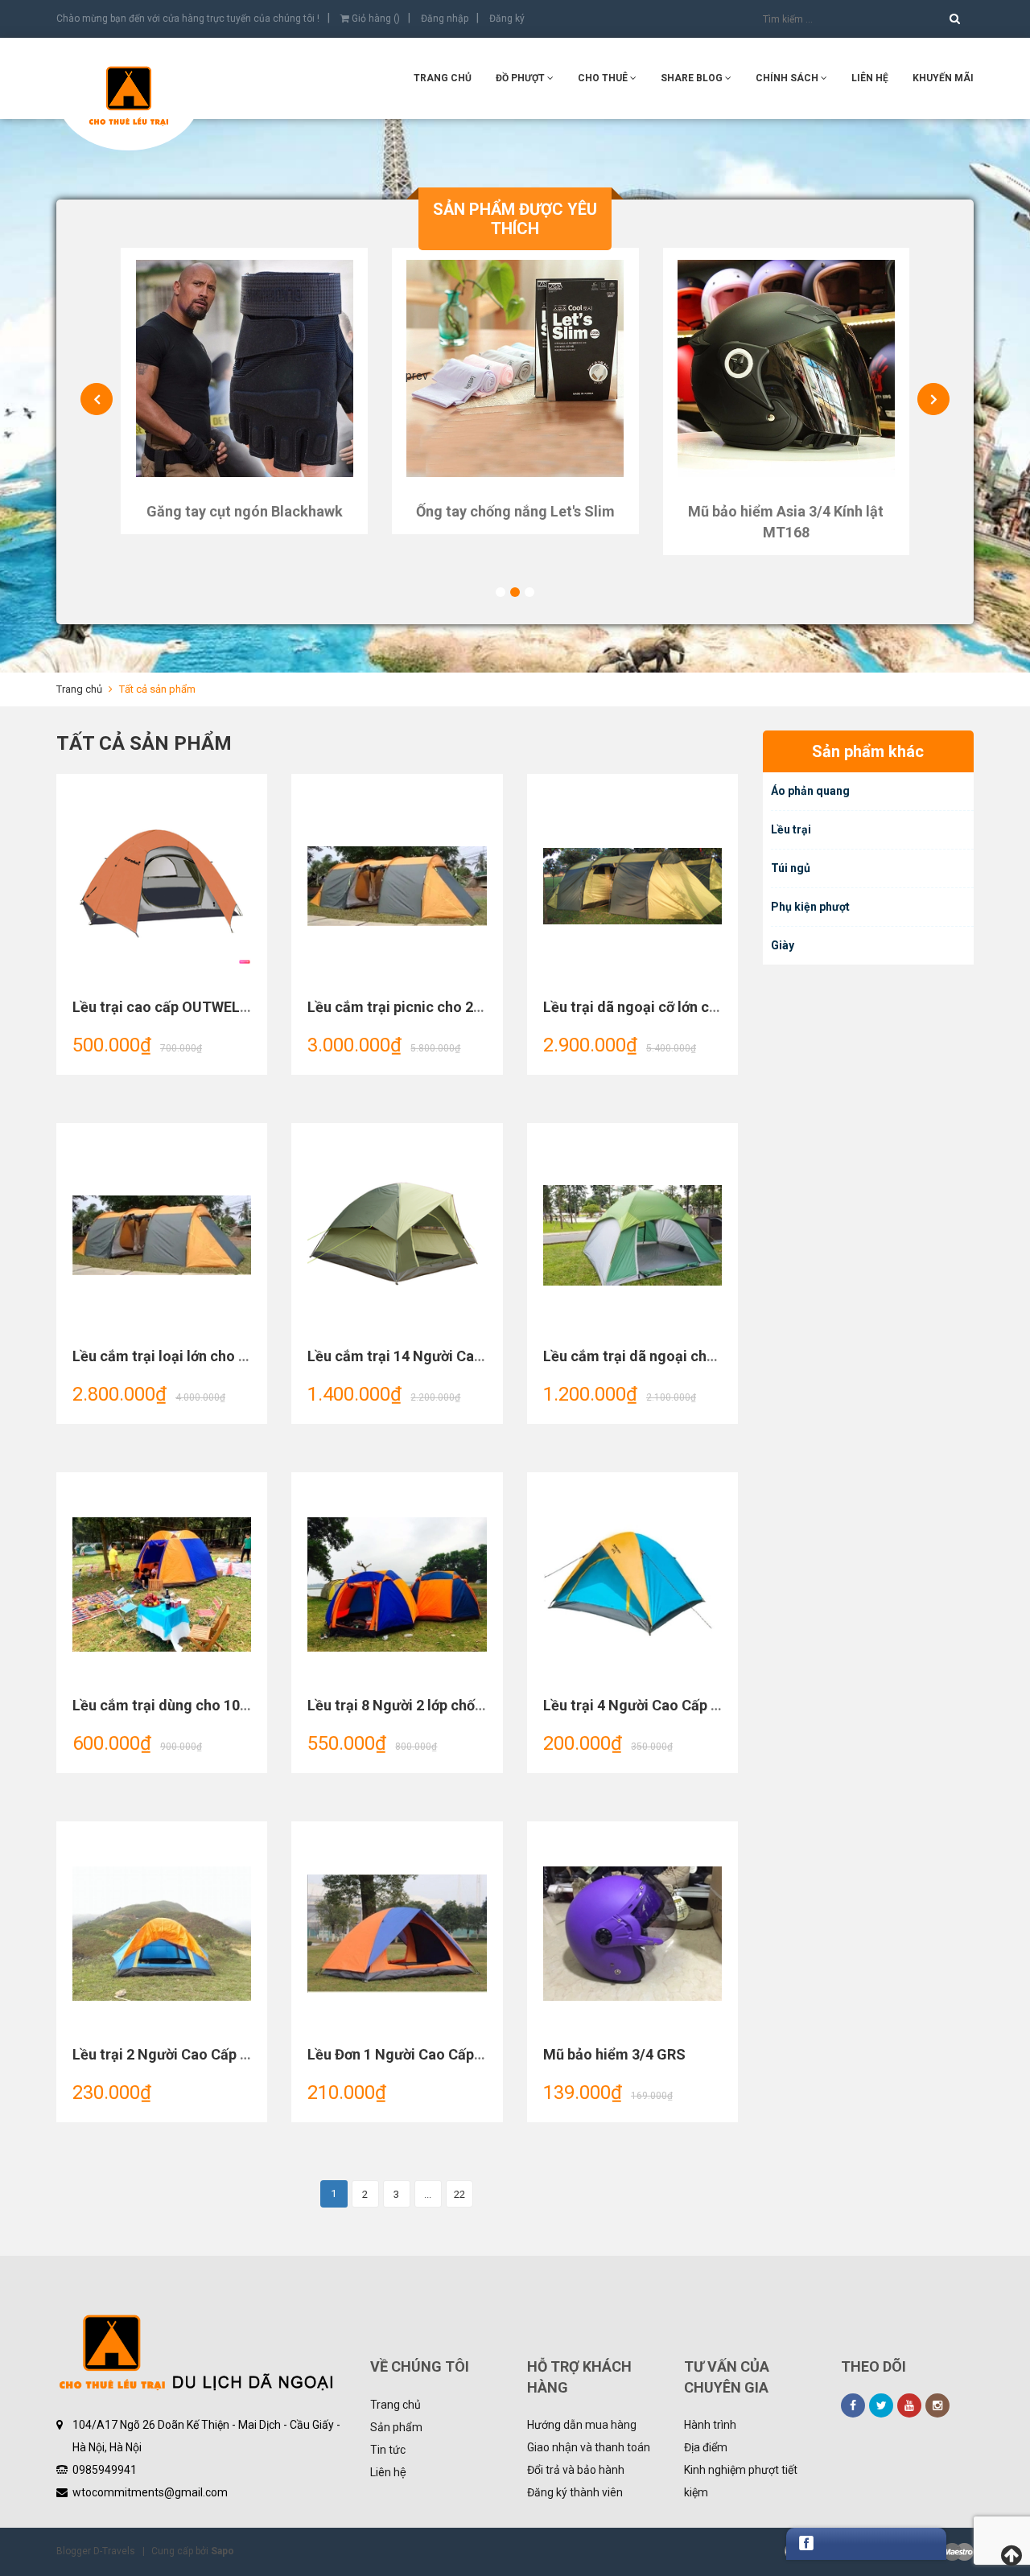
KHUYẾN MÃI (943, 78)
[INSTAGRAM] (937, 2405)
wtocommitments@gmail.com (150, 2492)
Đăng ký (507, 19)
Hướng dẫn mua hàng (582, 2425)
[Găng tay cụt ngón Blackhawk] (244, 368)
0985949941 (105, 2470)
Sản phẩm (396, 2427)
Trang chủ (396, 2405)
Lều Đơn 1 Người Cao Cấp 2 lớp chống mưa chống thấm (488, 2054)
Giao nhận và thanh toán (589, 2447)
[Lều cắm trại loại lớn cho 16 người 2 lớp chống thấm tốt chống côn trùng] (162, 1236)
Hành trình (710, 2425)
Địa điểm (706, 2447)
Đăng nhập (445, 19)
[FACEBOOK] (853, 2405)
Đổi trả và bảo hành (576, 2470)
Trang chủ (443, 78)
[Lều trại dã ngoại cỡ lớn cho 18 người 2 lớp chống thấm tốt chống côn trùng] (632, 887)
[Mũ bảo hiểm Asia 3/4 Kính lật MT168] (787, 368)
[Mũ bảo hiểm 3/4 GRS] (632, 1934)
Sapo (222, 2551)
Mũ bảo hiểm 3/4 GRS (614, 2054)
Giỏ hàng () (375, 19)
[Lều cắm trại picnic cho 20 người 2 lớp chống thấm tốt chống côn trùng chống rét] (397, 887)
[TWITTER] (881, 2405)
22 (459, 2194)
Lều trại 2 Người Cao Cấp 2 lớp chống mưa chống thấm (251, 2054)
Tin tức (388, 2450)
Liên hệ (870, 78)
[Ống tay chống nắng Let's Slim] (515, 368)
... (428, 2194)
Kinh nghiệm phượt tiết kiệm (741, 2481)
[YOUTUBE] (909, 2405)
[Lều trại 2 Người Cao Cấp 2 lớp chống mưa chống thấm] (162, 1934)
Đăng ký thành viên (575, 2492)
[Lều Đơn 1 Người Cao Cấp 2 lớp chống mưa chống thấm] (397, 1934)
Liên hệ (388, 2472)
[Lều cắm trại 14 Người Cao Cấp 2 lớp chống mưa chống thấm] (397, 1236)
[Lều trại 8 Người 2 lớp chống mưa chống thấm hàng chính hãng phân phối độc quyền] (397, 1585)
